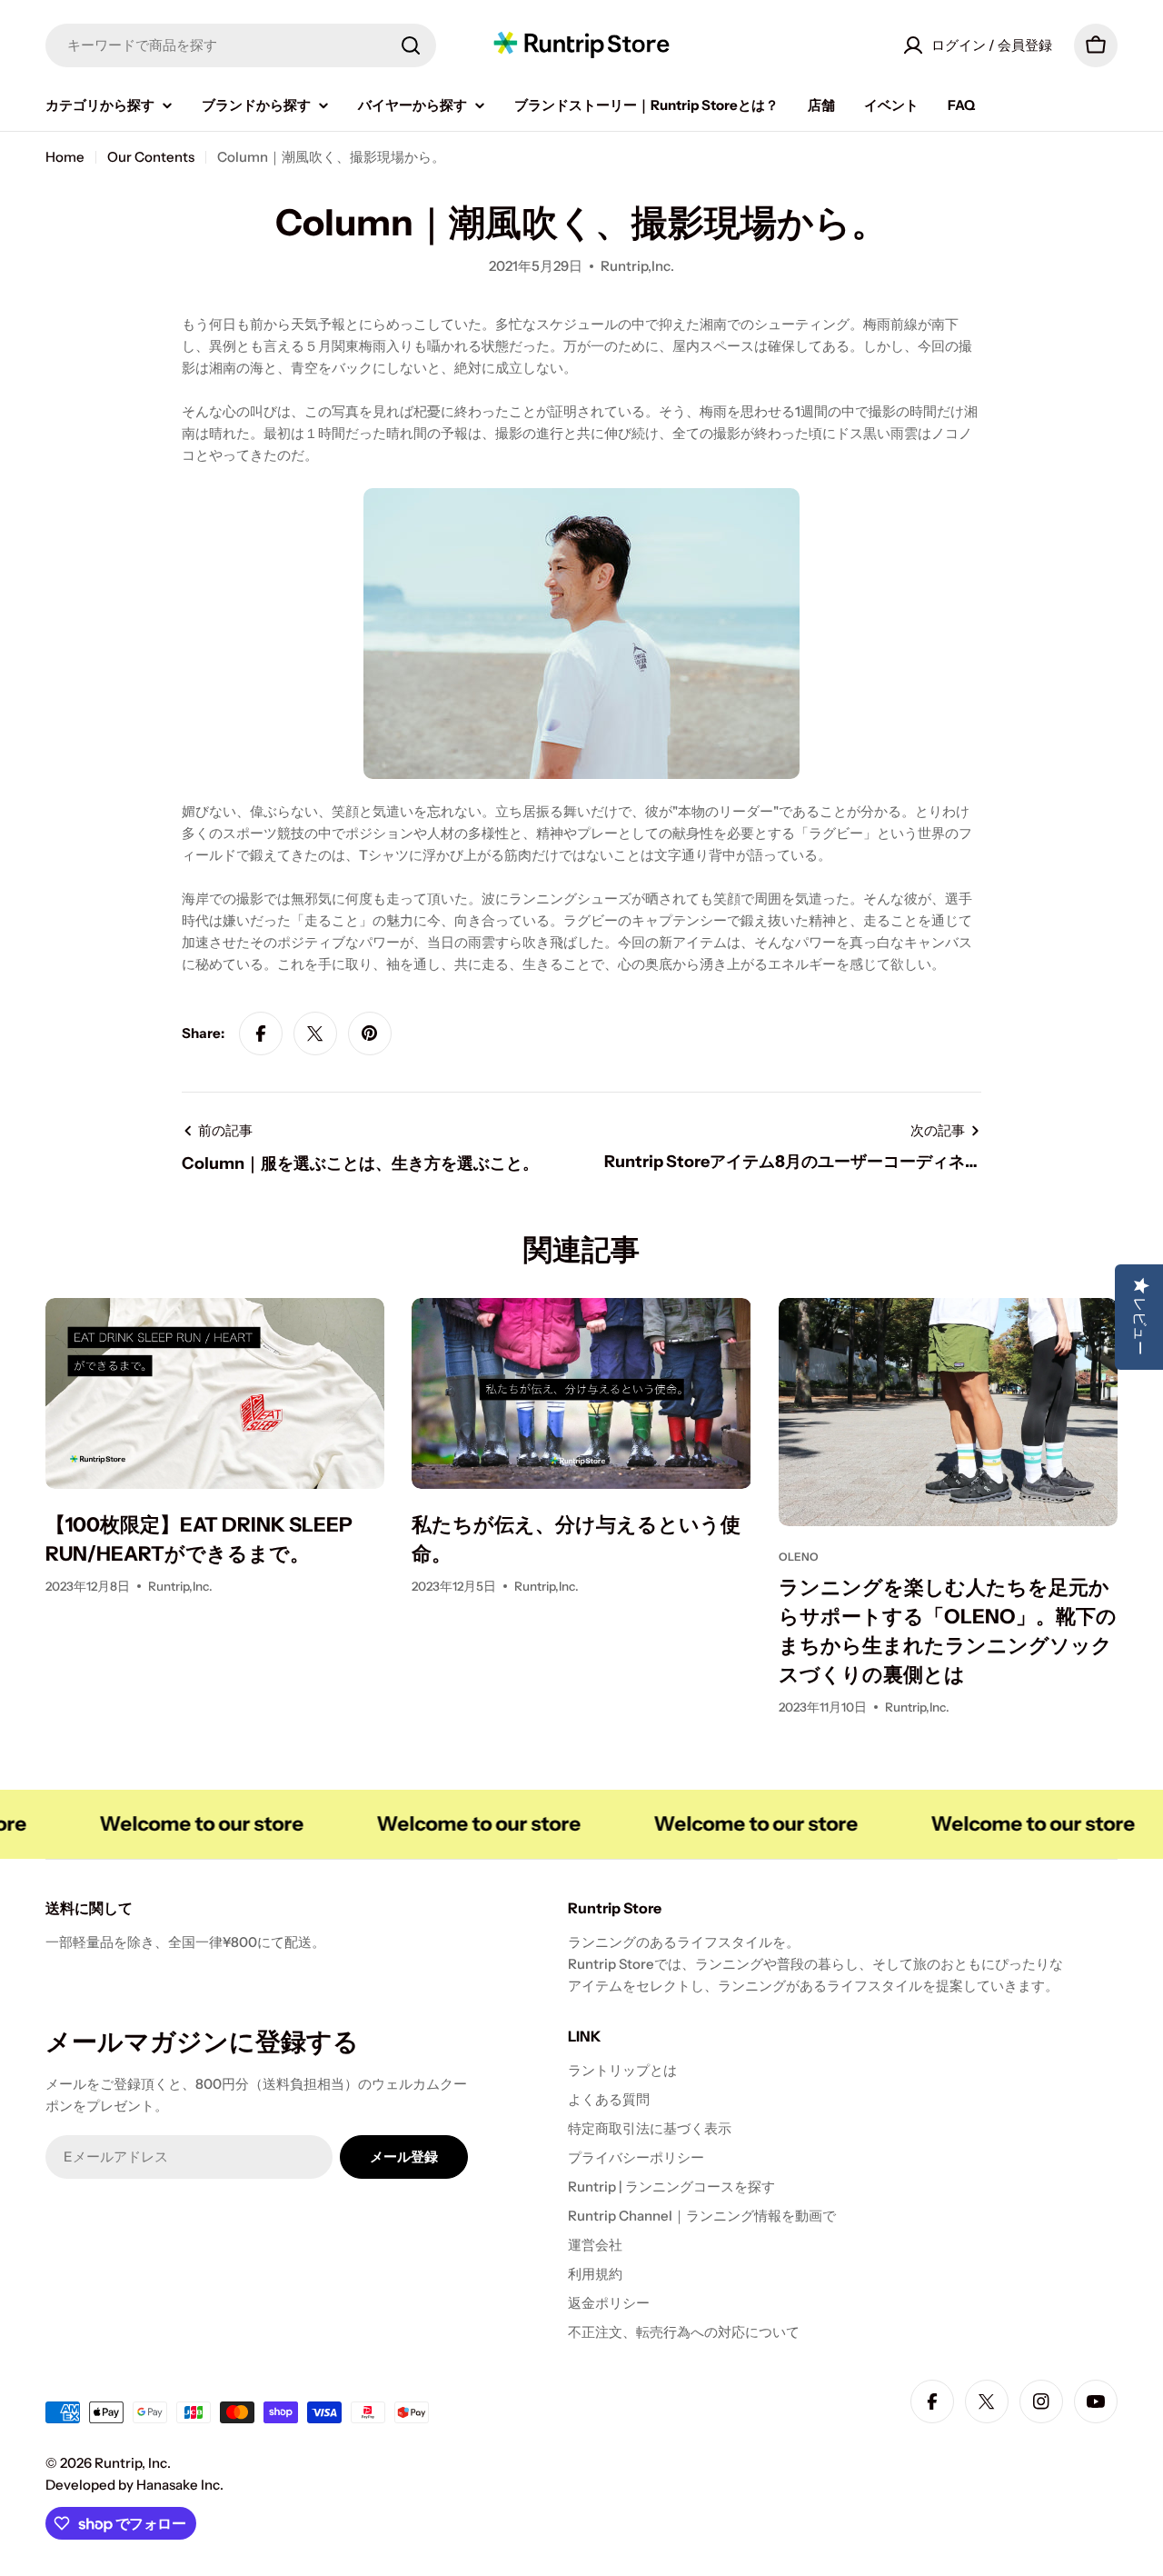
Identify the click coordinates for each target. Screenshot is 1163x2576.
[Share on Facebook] (261, 1033)
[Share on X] (315, 1033)
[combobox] (241, 45)
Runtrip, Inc (131, 2463)
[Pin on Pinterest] (370, 1033)
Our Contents (151, 157)
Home (65, 157)
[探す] (411, 45)
